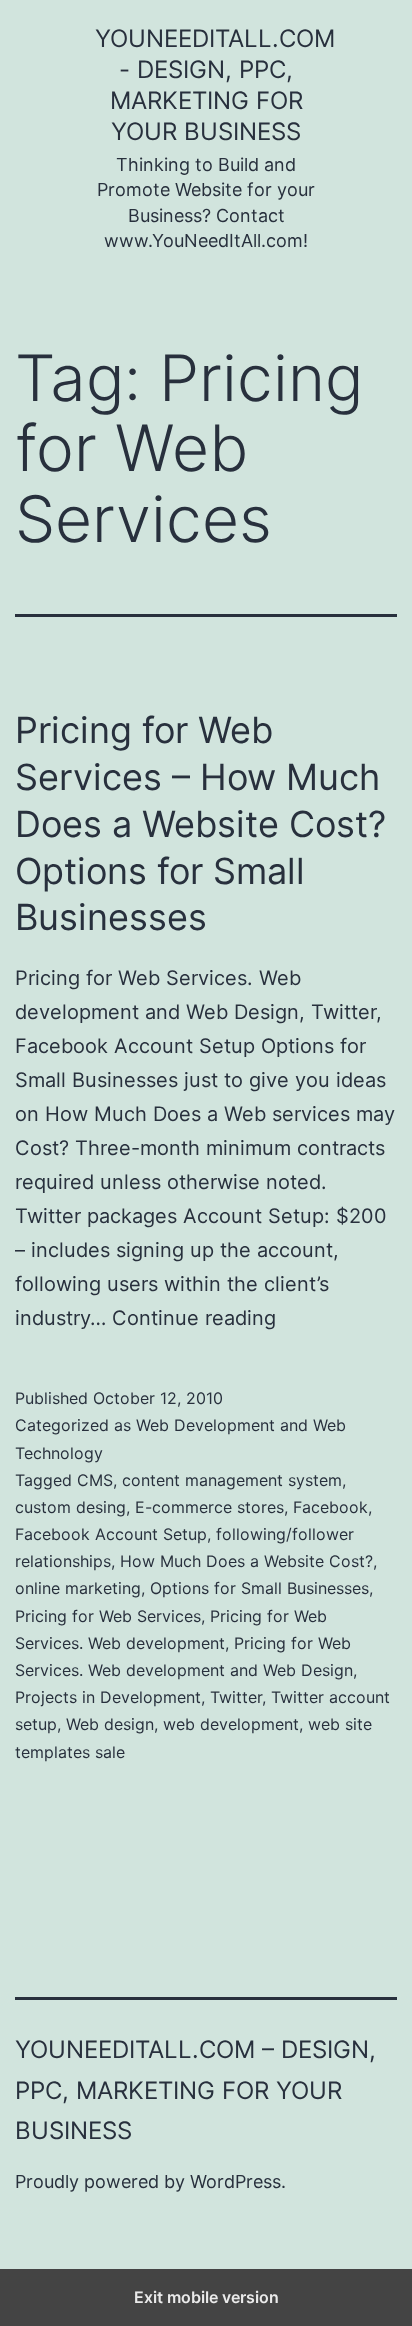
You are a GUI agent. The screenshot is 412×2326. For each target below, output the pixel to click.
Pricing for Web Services (108, 1616)
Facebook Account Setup (111, 1534)
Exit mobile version (206, 2297)
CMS (95, 1480)
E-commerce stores (209, 1507)
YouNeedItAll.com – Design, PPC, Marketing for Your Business (195, 2090)
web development (231, 1724)
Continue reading (194, 1318)
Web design (110, 1724)
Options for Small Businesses (259, 1588)
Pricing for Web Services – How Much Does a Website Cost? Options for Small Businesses (200, 823)
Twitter (236, 1697)
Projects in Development (108, 1697)
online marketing (78, 1588)
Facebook (330, 1507)
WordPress (235, 2181)
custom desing (70, 1507)
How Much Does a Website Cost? (246, 1561)
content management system (232, 1480)
